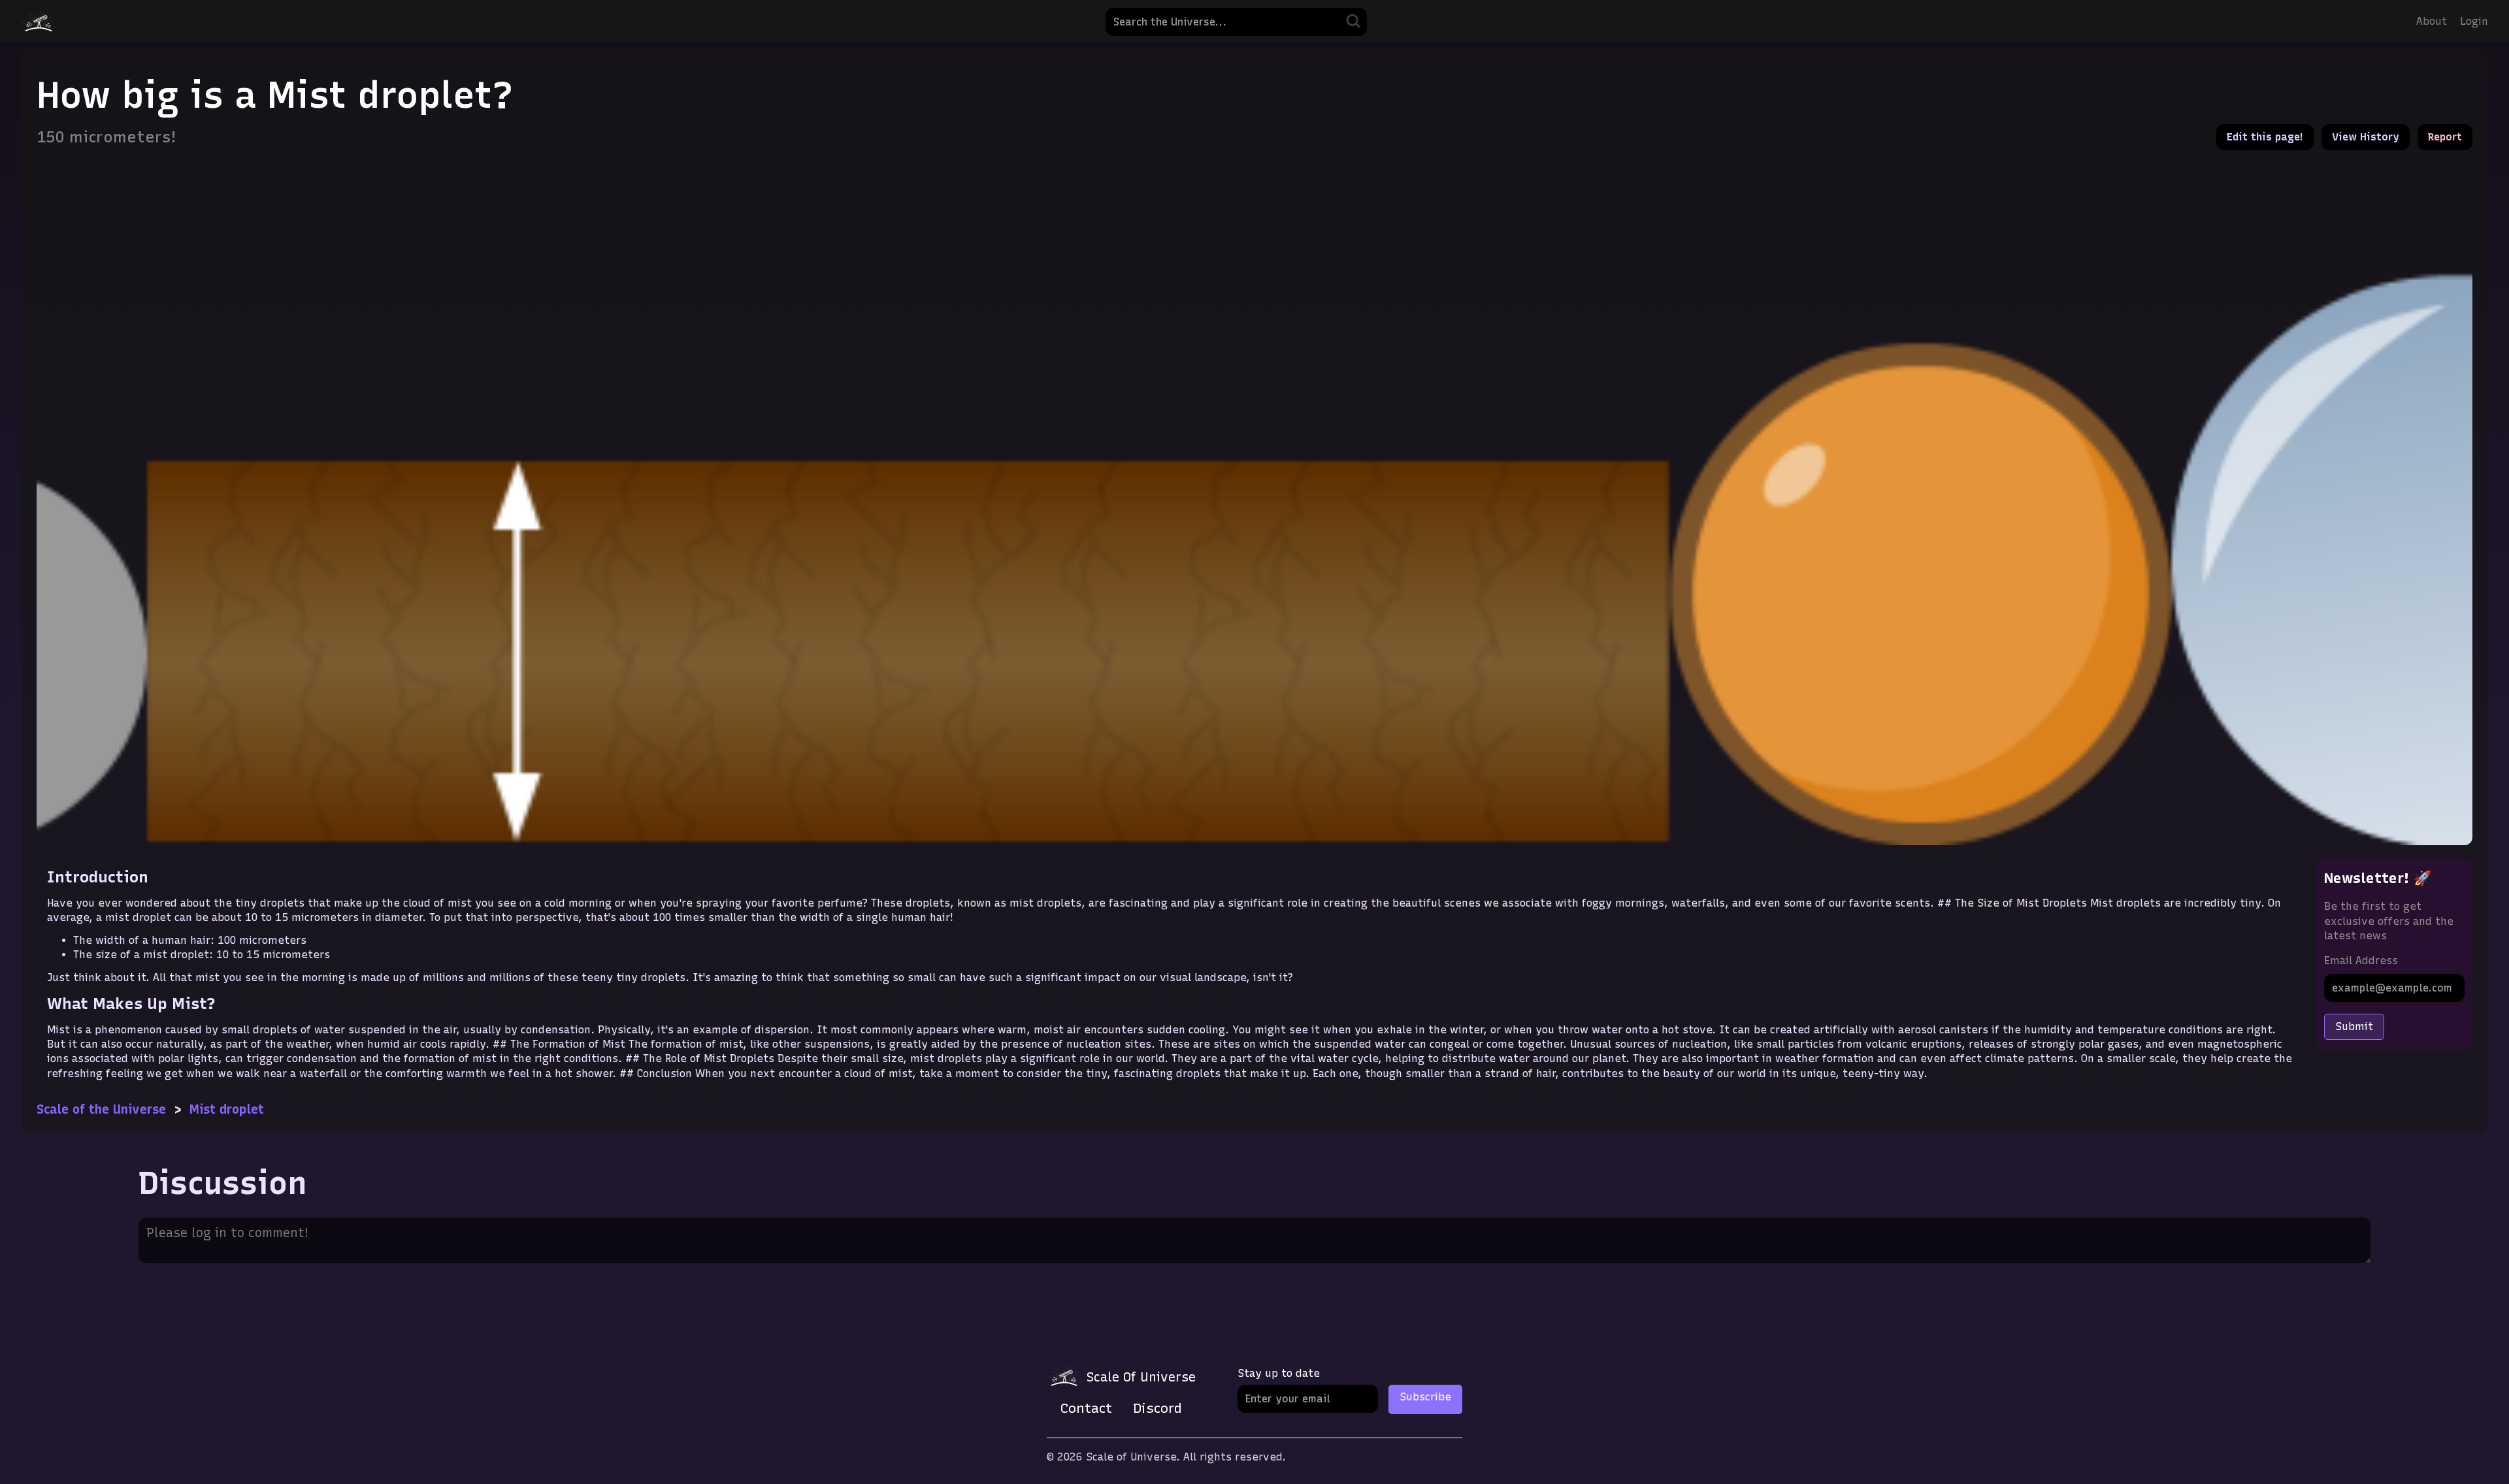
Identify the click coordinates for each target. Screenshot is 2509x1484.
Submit (2354, 1026)
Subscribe (1425, 1397)
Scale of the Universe (101, 1109)
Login (2474, 21)
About (2432, 21)
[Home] (39, 21)
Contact (1086, 1408)
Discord (1157, 1408)
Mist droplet (227, 1109)
